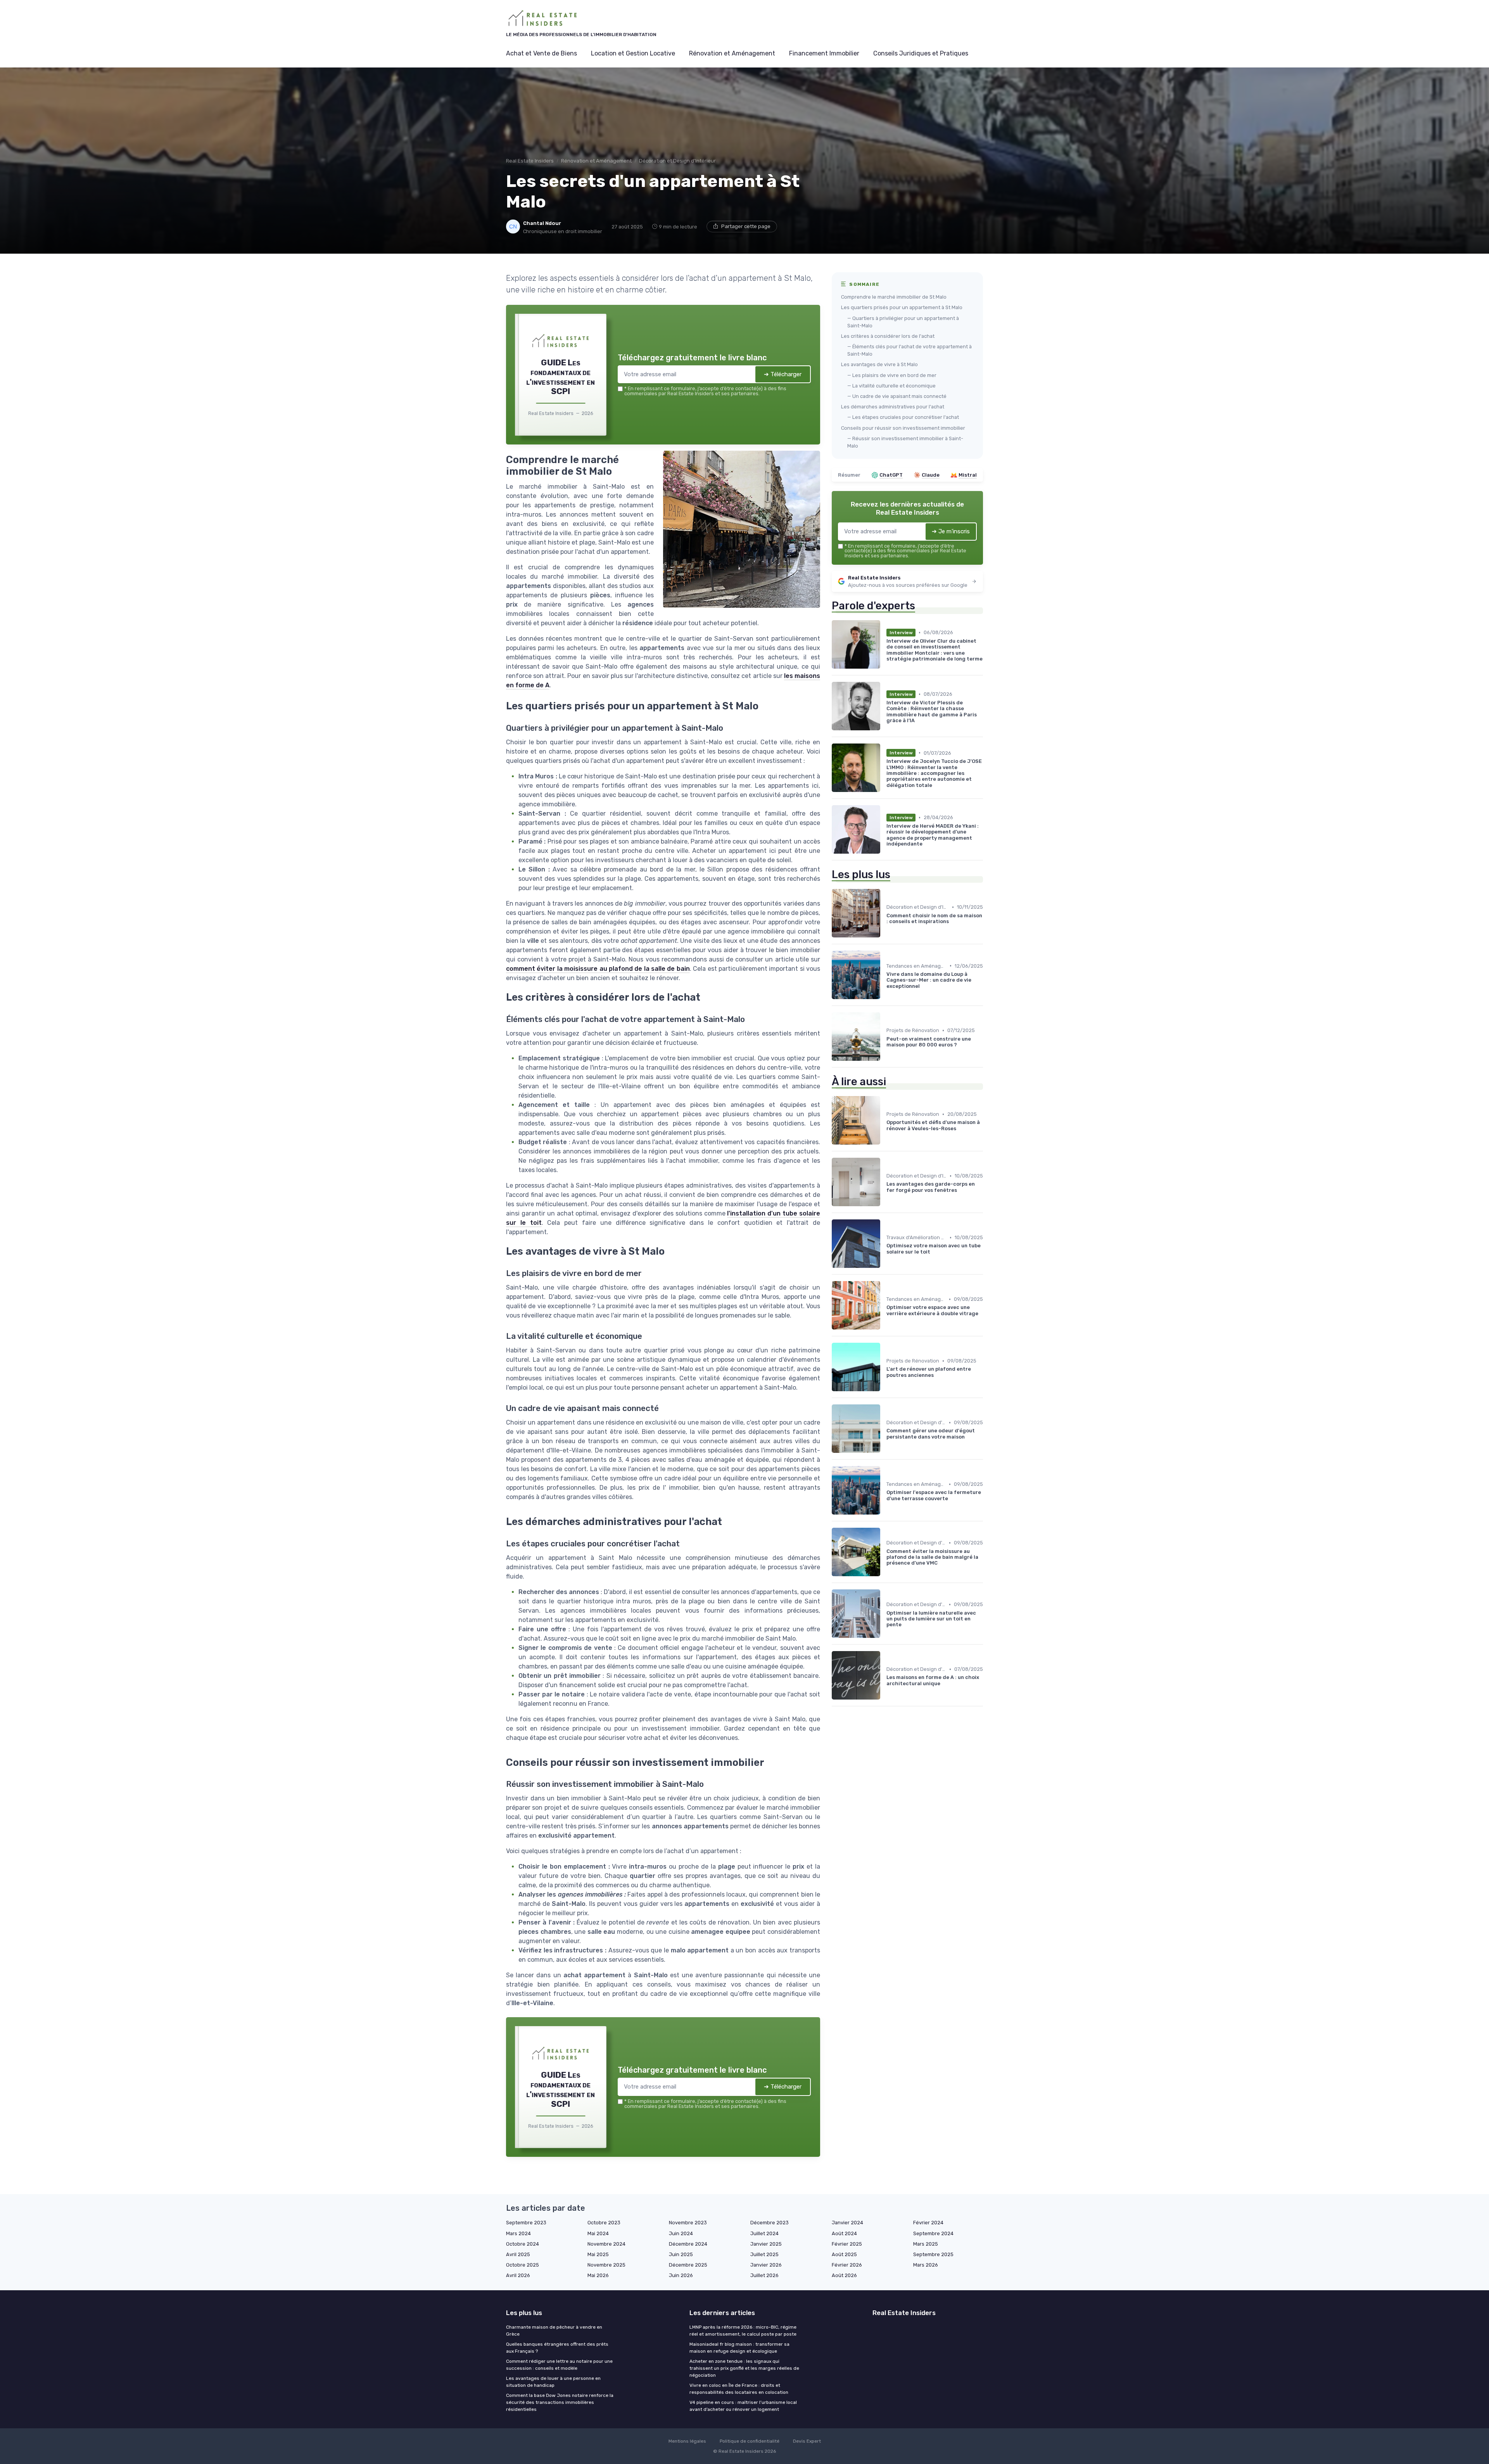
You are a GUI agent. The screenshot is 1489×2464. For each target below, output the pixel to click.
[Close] (885, 1174)
